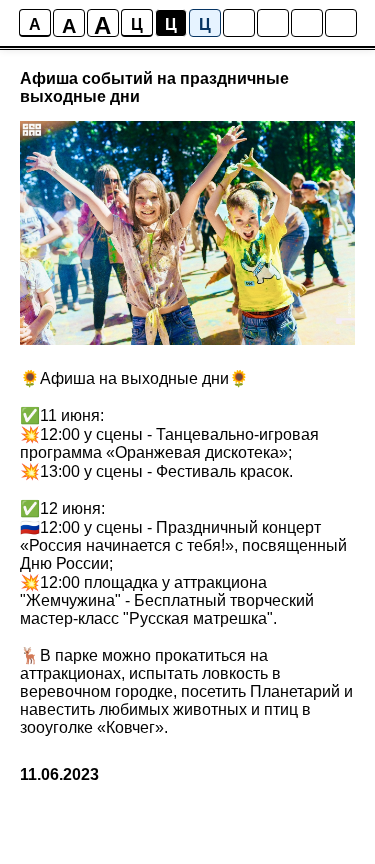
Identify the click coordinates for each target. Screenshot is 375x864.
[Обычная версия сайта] (341, 23)
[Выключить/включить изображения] (239, 23)
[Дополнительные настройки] (307, 23)
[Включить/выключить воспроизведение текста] (273, 23)
